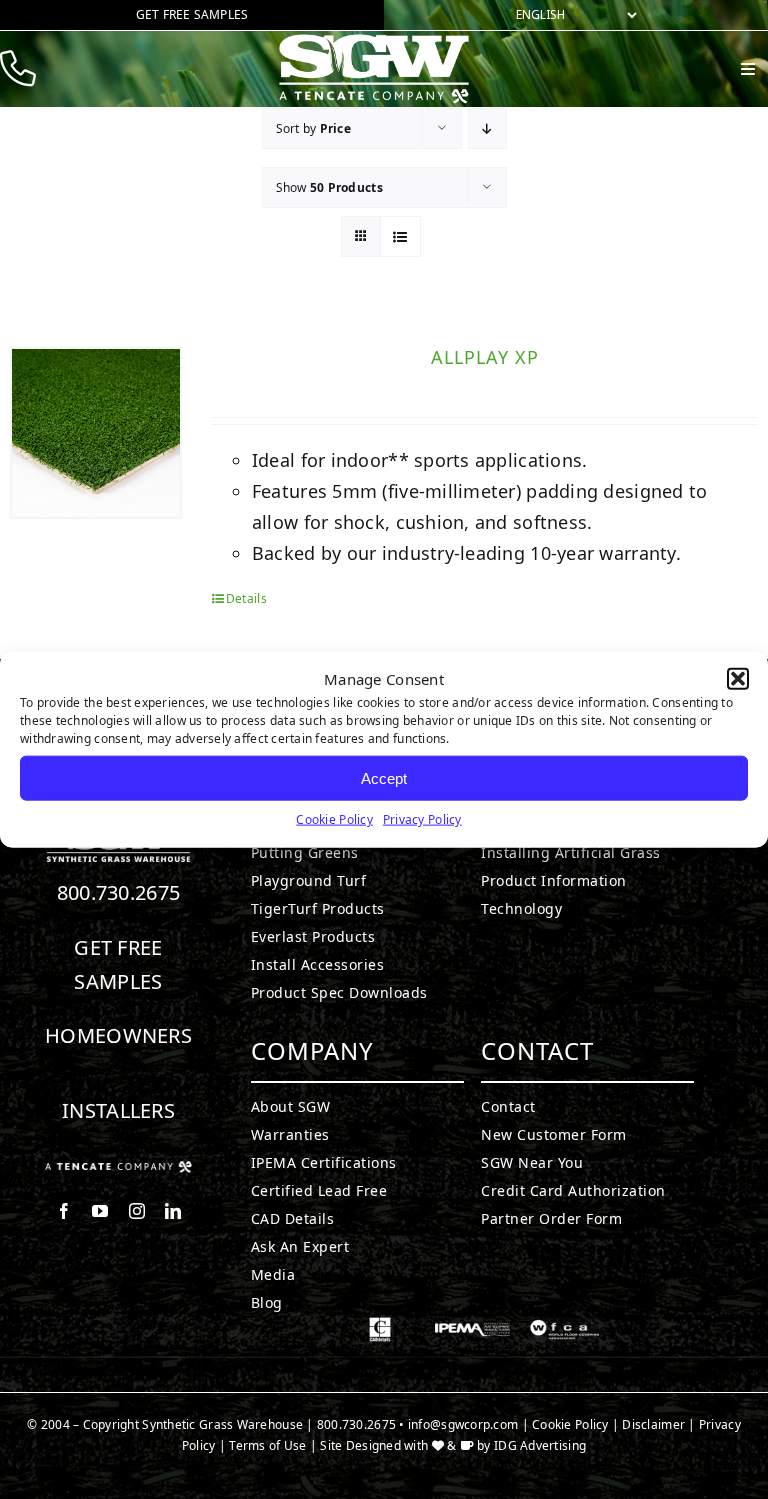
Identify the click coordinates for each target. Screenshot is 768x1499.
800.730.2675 (119, 892)
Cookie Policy (334, 819)
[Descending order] (487, 128)
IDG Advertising (540, 1445)
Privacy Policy (422, 819)
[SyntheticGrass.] (374, 40)
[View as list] (400, 236)
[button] (738, 679)
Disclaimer (653, 1424)
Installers (118, 1110)
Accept (384, 777)
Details (246, 598)
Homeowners (118, 1035)
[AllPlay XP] (96, 433)
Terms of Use (267, 1445)
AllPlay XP (485, 357)
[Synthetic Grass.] (119, 1169)
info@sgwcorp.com (463, 1424)
